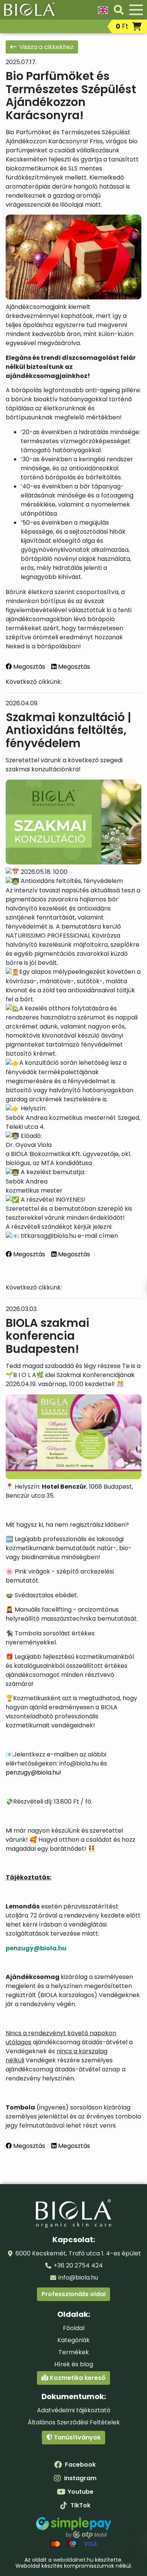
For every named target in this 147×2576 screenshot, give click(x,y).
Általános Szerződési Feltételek (74, 2422)
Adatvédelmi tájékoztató (74, 2410)
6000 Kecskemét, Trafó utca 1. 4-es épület (78, 2253)
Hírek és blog (74, 2364)
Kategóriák (73, 2340)
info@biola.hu (78, 2277)
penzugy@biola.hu (36, 1948)
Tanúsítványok (77, 2437)
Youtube (80, 2492)
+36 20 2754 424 (78, 2265)
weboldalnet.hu (73, 2560)
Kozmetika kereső (77, 2378)
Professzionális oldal (73, 2294)
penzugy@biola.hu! (34, 1772)
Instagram (80, 2478)
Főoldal (74, 2328)
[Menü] (136, 10)
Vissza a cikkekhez (46, 47)
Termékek (74, 2352)
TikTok (80, 2505)
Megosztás (28, 667)
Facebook (80, 2465)
